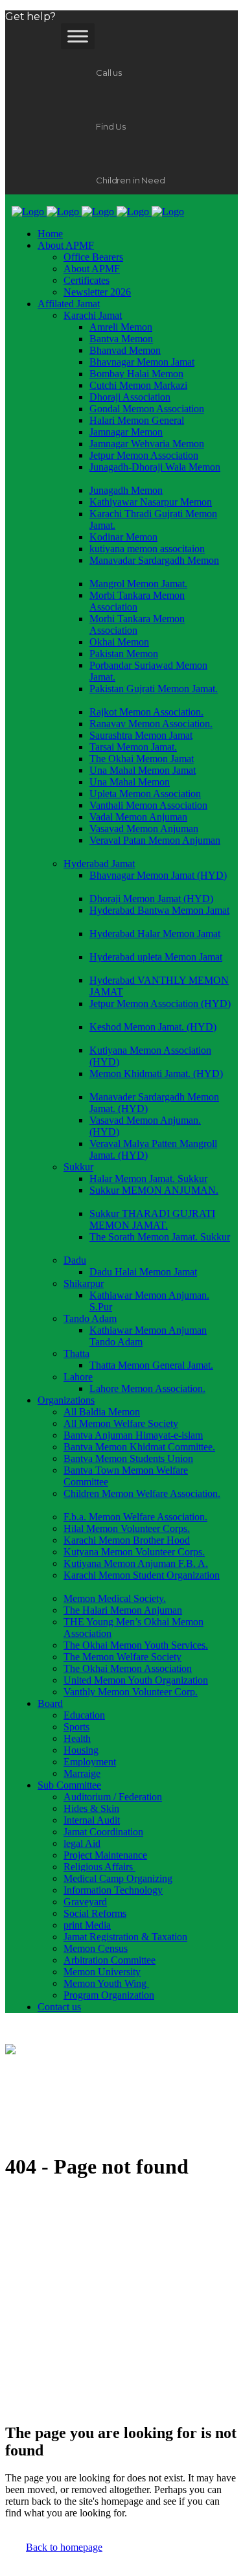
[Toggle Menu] (78, 36)
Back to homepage (64, 2547)
